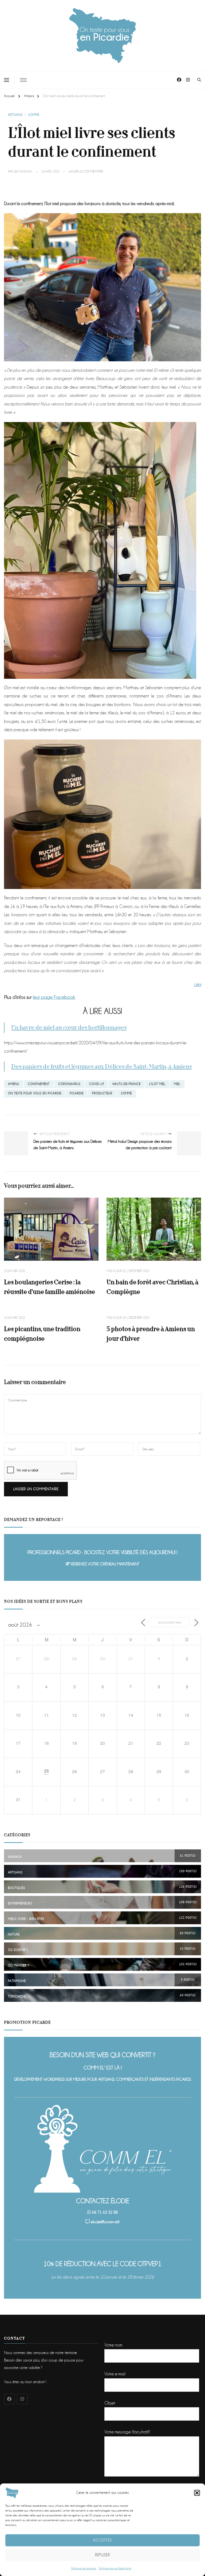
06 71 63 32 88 (105, 2212)
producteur (102, 1093)
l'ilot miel (157, 1084)
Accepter (102, 2540)
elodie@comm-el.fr (105, 2222)
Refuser (102, 2555)
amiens (14, 1084)
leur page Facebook (54, 997)
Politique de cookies (84, 2568)
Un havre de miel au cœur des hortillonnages (69, 1028)
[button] (197, 2493)
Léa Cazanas (23, 172)
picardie (77, 1093)
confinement (39, 1084)
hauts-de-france (127, 1084)
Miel (177, 1084)
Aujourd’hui (170, 1622)
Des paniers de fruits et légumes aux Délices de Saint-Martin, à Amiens (101, 1067)
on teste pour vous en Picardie (35, 1093)
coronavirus (69, 1084)
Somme (34, 115)
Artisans (15, 115)
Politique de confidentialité (115, 2568)
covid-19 (97, 1084)
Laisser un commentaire (86, 172)
